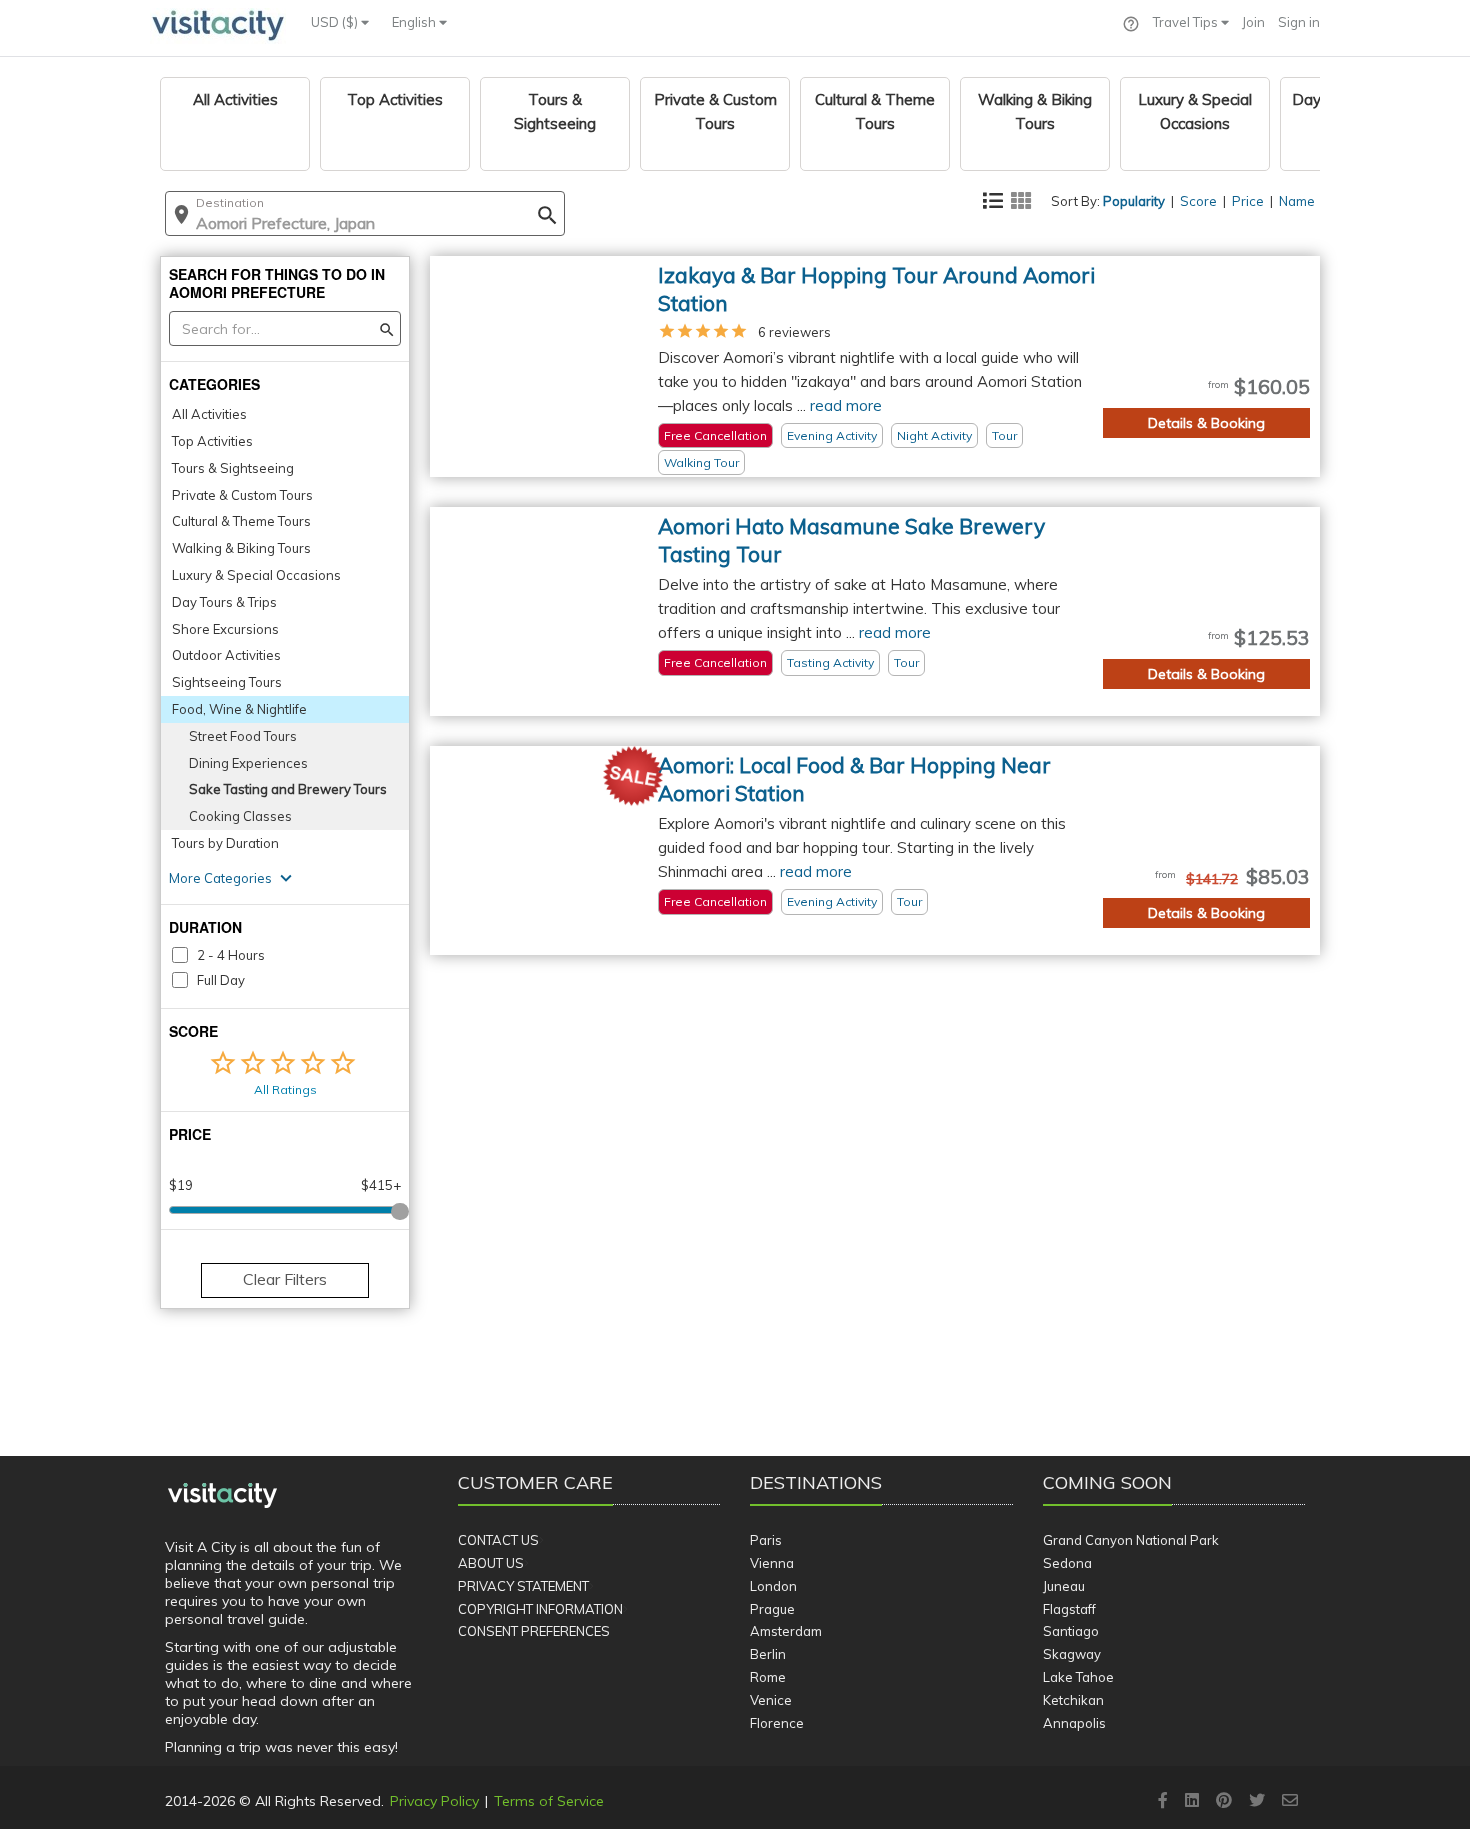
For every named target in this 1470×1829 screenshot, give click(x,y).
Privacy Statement (523, 1586)
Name (1297, 201)
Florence (777, 1723)
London (773, 1586)
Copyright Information (540, 1609)
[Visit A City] (222, 1496)
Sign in (1299, 22)
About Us (491, 1563)
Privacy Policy (434, 1801)
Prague (772, 1609)
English (415, 22)
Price (1248, 201)
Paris (766, 1540)
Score (1198, 201)
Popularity (1134, 201)
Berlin (768, 1654)
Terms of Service (549, 1801)
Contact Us (498, 1540)
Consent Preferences (534, 1631)
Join (1253, 22)
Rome (768, 1677)
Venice (771, 1700)
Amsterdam (786, 1631)
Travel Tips (1187, 22)
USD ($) (336, 22)
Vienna (772, 1563)
